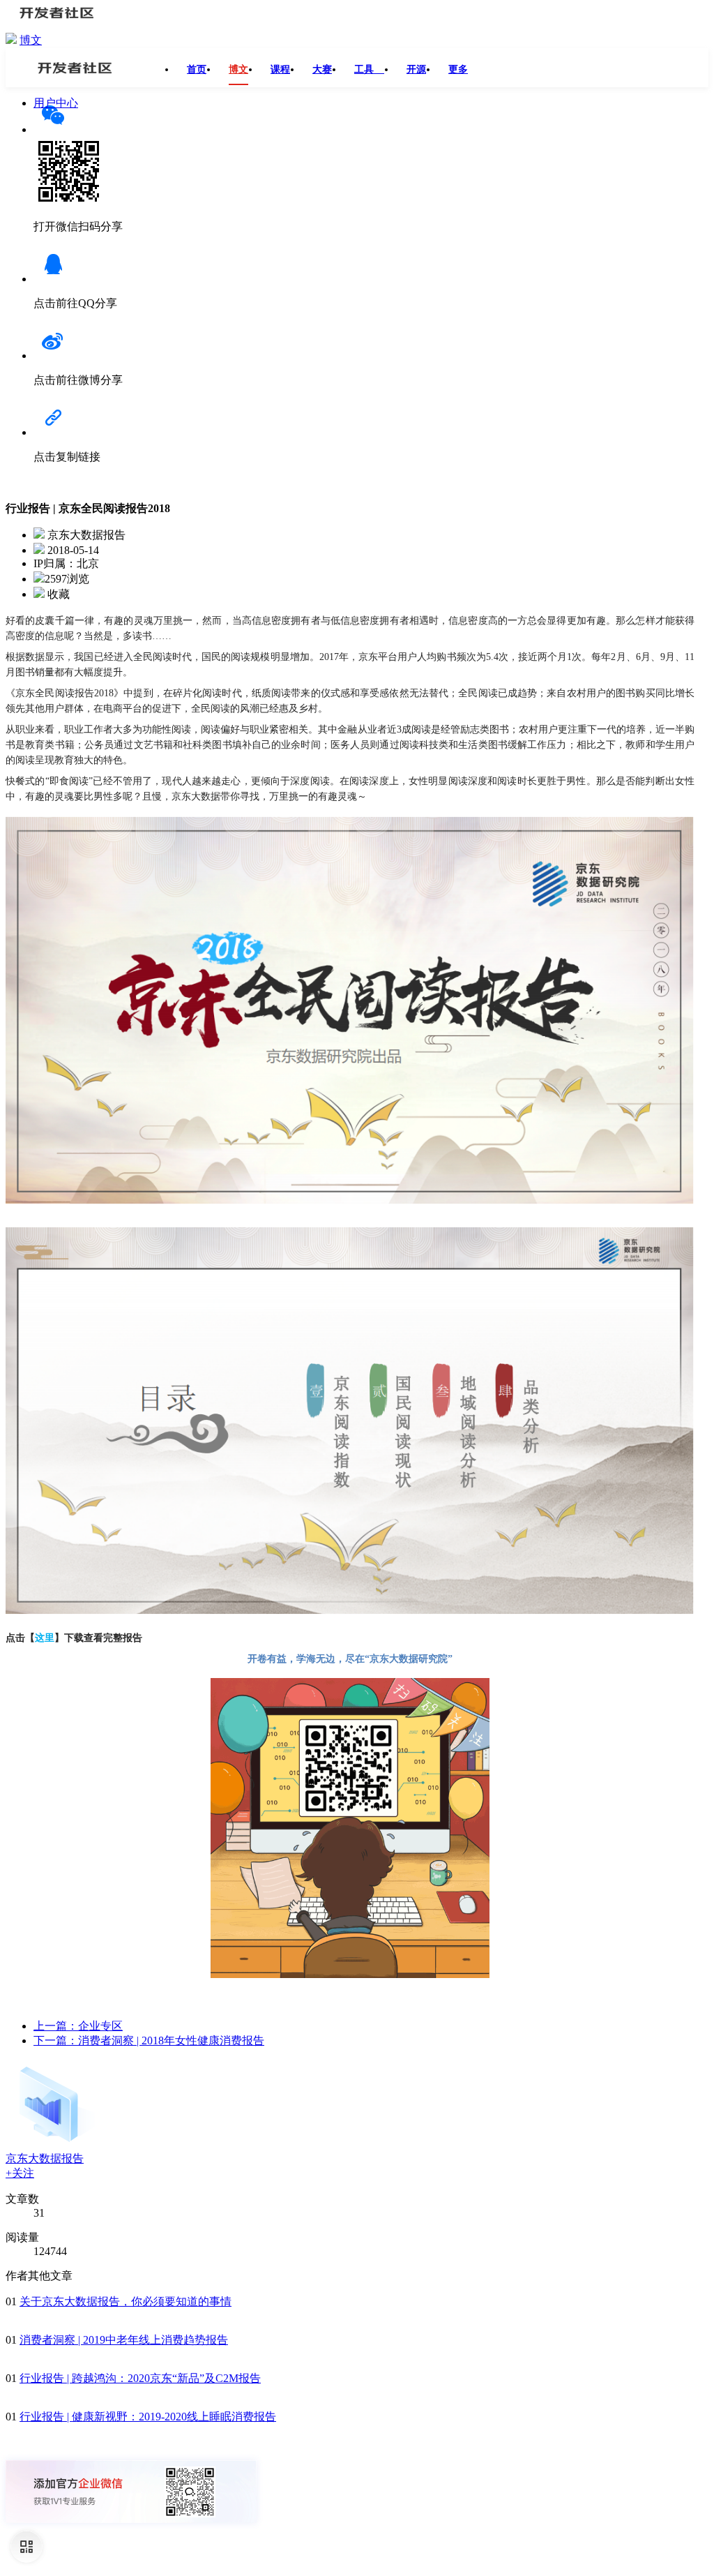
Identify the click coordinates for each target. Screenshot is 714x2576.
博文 (31, 40)
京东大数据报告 (45, 2158)
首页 (197, 69)
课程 (280, 69)
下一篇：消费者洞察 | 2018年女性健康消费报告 (149, 2040)
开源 (416, 69)
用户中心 (56, 103)
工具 (369, 69)
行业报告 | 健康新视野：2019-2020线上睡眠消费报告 (148, 2417)
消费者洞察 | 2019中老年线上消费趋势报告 (124, 2340)
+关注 (20, 2173)
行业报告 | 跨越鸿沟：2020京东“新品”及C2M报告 (140, 2378)
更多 (458, 69)
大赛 (322, 69)
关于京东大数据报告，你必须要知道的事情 (126, 2301)
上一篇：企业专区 (78, 2026)
